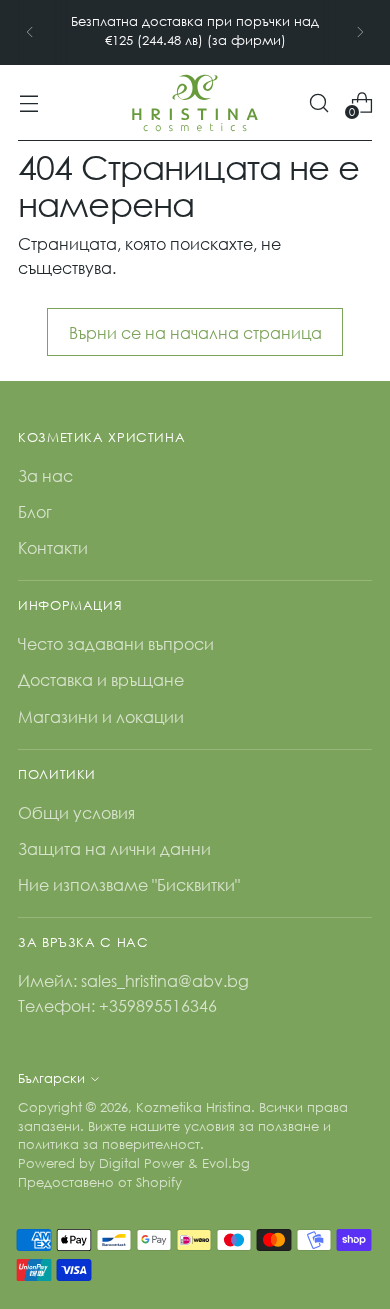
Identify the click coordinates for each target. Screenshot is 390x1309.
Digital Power (141, 1163)
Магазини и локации (101, 716)
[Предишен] (30, 32)
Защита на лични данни (114, 848)
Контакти (53, 547)
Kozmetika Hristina (193, 1107)
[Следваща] (360, 32)
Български (51, 1078)
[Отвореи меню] (28, 102)
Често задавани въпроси (116, 643)
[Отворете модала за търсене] (318, 102)
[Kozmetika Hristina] (195, 103)
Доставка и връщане (101, 679)
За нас (45, 475)
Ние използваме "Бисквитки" (129, 884)
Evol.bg (226, 1163)
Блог (35, 511)
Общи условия (76, 812)
